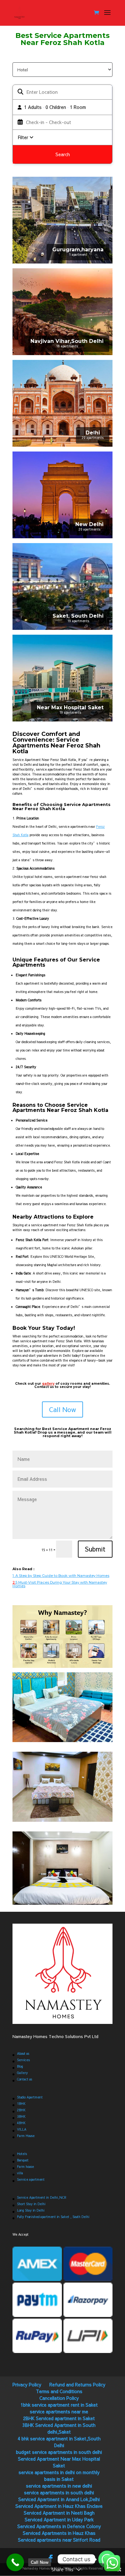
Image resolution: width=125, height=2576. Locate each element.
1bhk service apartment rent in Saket (59, 2405)
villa (20, 2173)
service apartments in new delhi (59, 2486)
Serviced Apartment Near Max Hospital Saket (59, 2462)
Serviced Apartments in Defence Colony (59, 2526)
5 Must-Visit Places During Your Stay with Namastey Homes (60, 1584)
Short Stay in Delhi (31, 2204)
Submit (95, 1549)
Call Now (63, 1409)
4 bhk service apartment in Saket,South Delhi (59, 2442)
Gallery (22, 2073)
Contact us (25, 2079)
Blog (20, 2066)
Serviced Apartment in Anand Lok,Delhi (59, 2499)
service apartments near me (59, 2411)
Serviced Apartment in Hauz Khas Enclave (59, 2506)
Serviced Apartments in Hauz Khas (59, 2533)
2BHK (21, 2110)
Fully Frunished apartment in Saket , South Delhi (53, 2217)
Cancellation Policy (59, 2398)
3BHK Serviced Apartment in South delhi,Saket (59, 2428)
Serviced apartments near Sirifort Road (59, 2540)
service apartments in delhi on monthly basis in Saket (59, 2476)
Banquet (23, 2160)
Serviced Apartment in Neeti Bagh (59, 2513)
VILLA (22, 2129)
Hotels (22, 2154)
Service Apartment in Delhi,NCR (42, 2197)
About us (23, 2053)
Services (23, 2060)
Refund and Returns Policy (77, 2384)
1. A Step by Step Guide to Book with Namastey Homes (61, 1576)
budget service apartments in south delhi (59, 2452)
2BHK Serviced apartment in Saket (59, 2418)
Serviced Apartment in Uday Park (59, 2519)
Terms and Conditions (59, 2391)
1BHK (21, 2104)
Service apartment (31, 2179)
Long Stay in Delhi (31, 2210)
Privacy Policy (27, 2384)
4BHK (21, 2123)
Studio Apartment (30, 2097)
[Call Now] (15, 2562)
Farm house (25, 2167)
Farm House (26, 2136)
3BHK (21, 2116)
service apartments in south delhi (59, 2492)
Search (63, 154)
